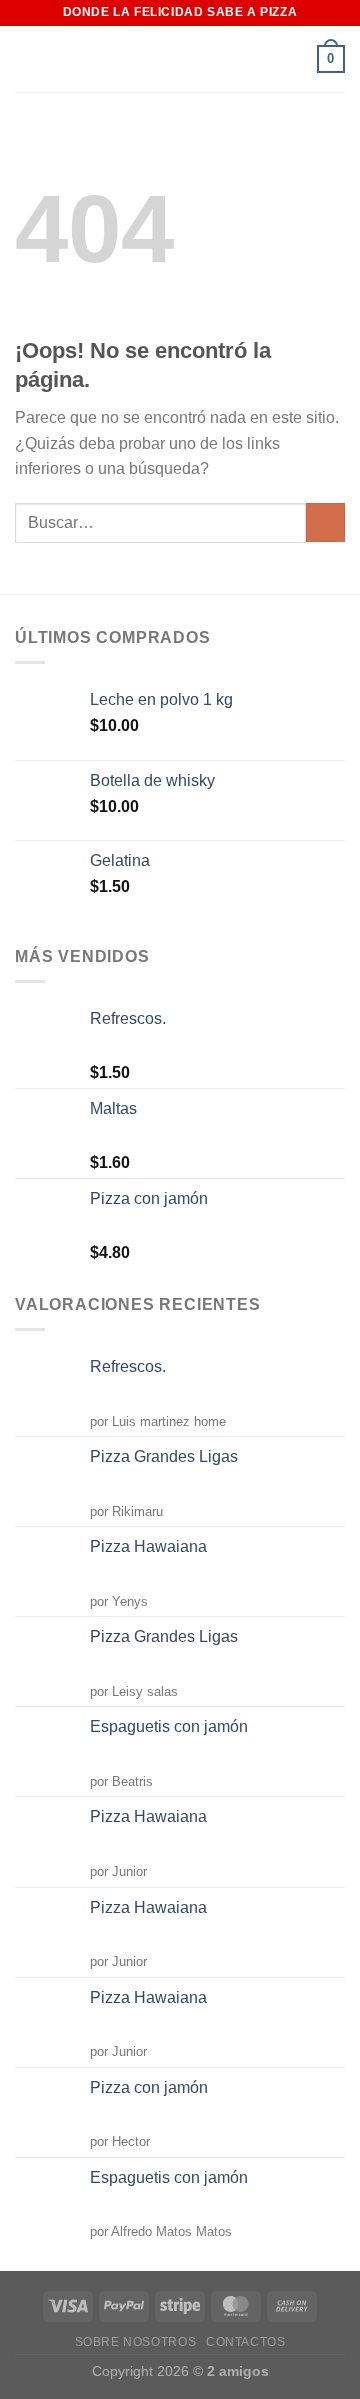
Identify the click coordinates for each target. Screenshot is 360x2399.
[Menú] (291, 58)
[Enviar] (325, 522)
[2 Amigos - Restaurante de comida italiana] (115, 59)
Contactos (246, 2342)
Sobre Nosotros (136, 2342)
